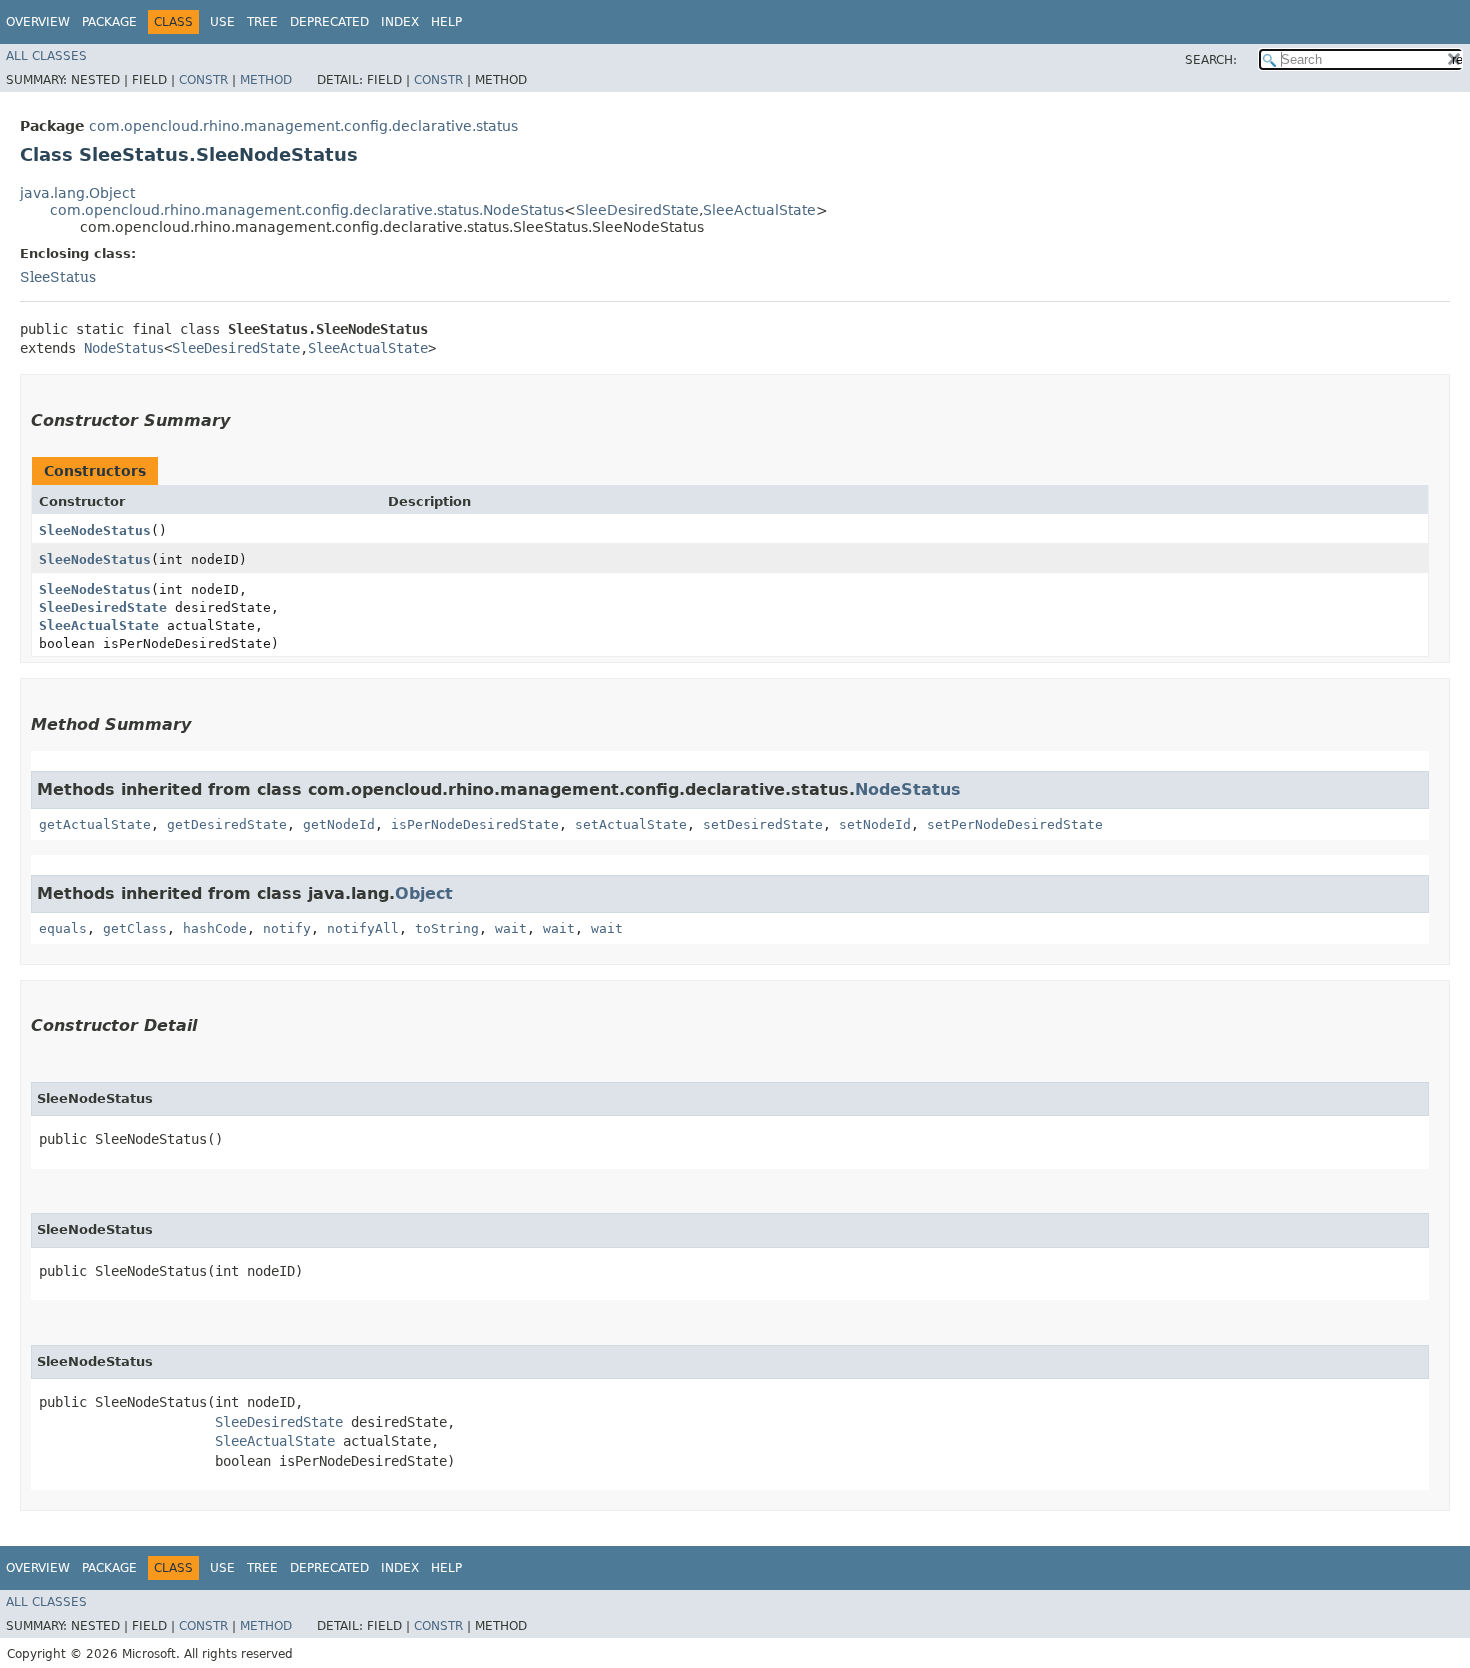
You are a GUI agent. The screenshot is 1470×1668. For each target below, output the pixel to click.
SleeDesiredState (637, 210)
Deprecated (329, 22)
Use (222, 22)
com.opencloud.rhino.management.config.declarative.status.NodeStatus (307, 210)
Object (424, 893)
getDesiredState (227, 824)
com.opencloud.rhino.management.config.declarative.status (303, 126)
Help (446, 22)
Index (400, 22)
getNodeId (339, 824)
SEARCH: (1211, 60)
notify (287, 928)
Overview (38, 22)
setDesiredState (763, 824)
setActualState (631, 824)
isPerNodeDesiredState (475, 824)
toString (447, 928)
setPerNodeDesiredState (1015, 824)
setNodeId (875, 824)
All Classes (46, 56)
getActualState (95, 824)
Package (109, 22)
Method (266, 80)
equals (63, 928)
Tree (262, 22)
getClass (135, 928)
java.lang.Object (77, 193)
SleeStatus (58, 277)
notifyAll (363, 928)
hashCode (215, 928)
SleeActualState (759, 210)
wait (511, 928)
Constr (203, 80)
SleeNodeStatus (95, 530)
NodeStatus (124, 348)
